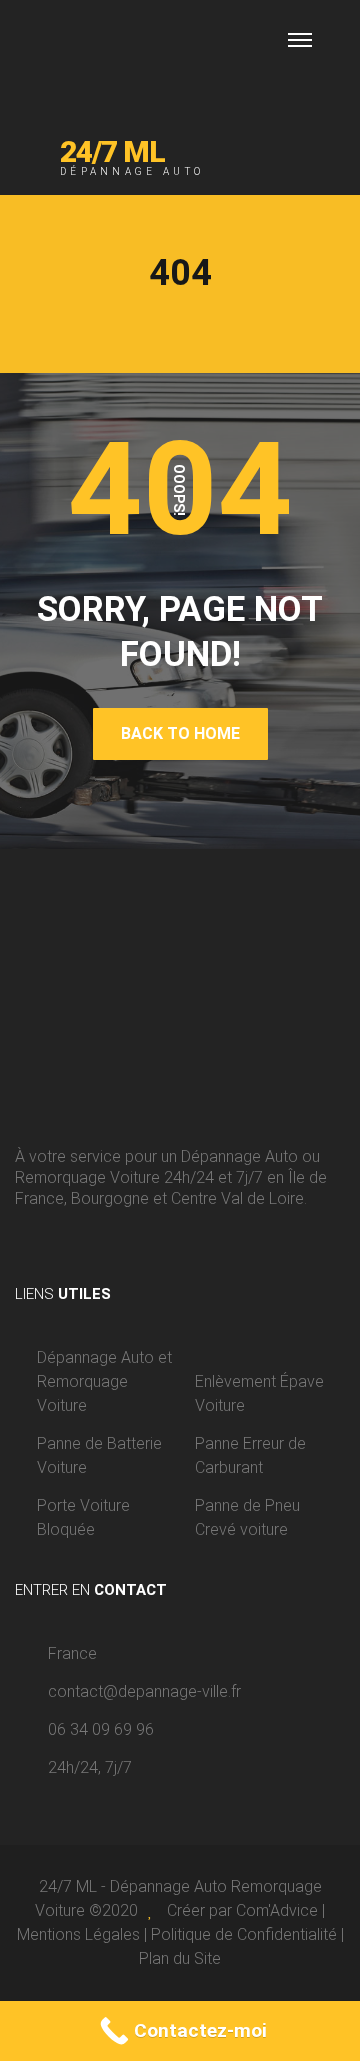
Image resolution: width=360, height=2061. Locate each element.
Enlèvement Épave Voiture (259, 1393)
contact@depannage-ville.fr (144, 1691)
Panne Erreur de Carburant (250, 1455)
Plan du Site (180, 1958)
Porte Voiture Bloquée (83, 1517)
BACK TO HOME (180, 733)
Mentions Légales (78, 1934)
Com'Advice (277, 1910)
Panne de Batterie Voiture (99, 1455)
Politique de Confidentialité (244, 1934)
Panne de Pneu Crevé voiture (247, 1517)
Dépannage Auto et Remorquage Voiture (104, 1381)
